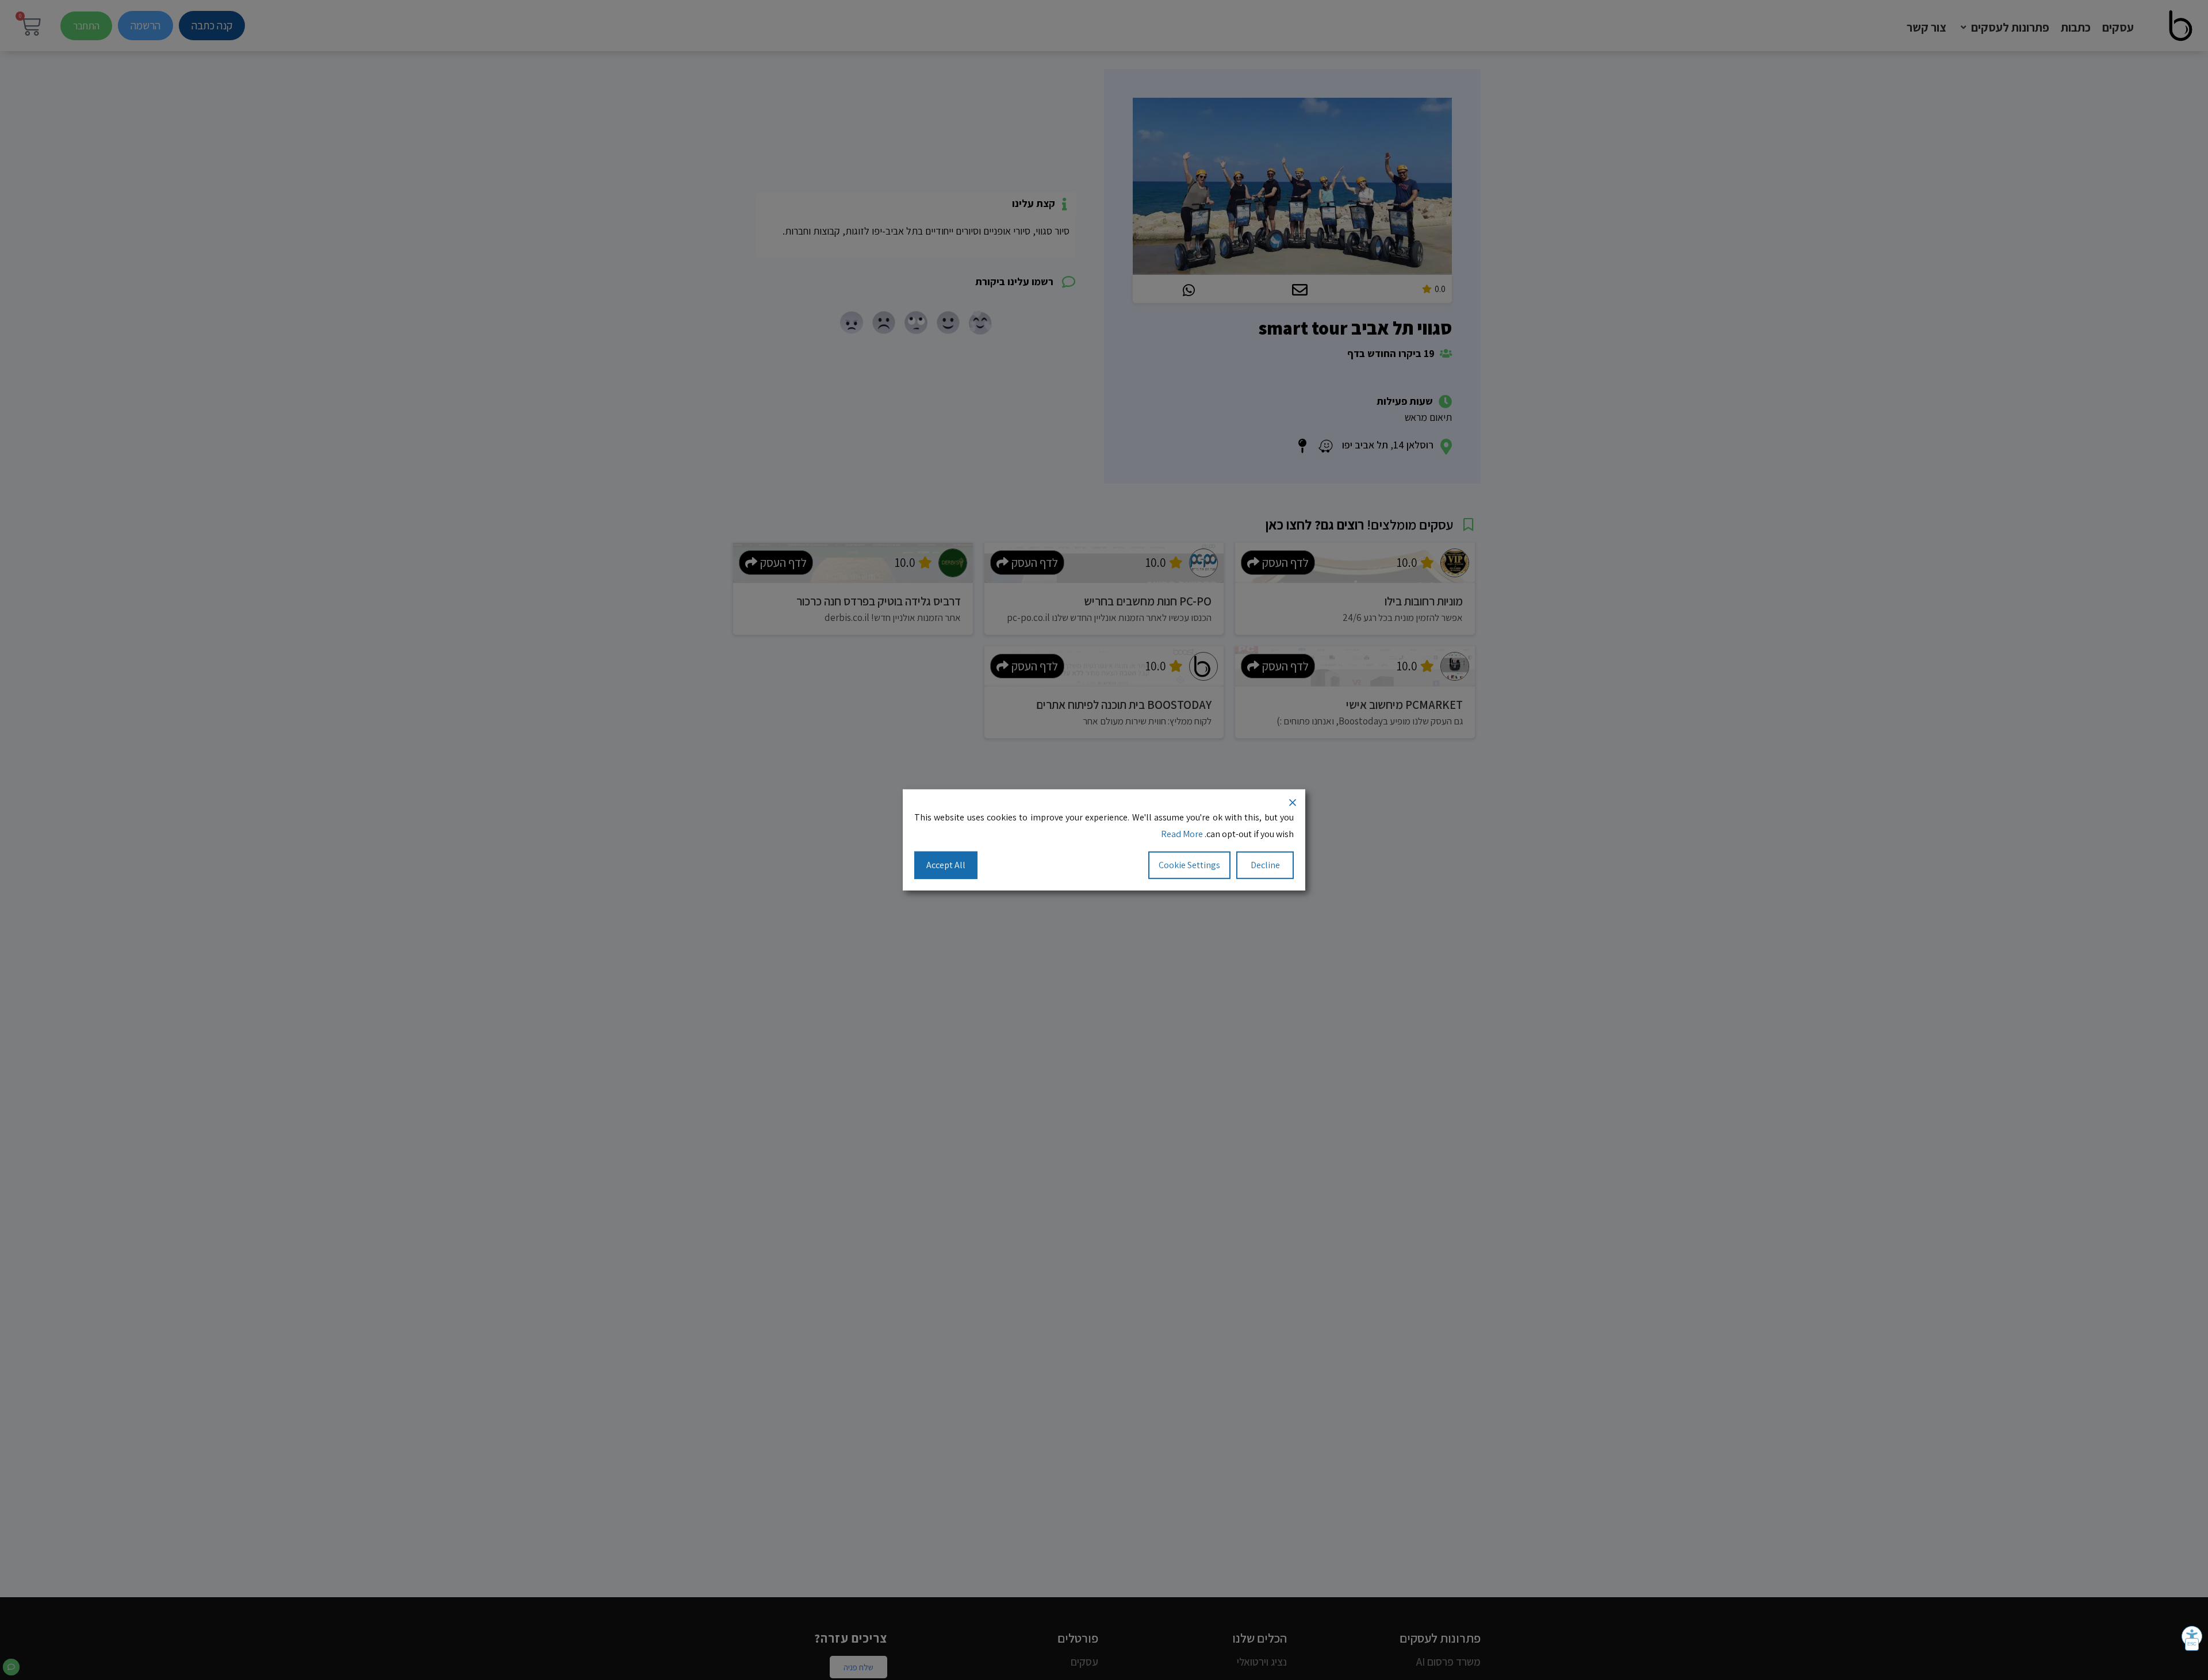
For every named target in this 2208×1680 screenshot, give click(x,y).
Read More (1182, 834)
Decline (1265, 864)
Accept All (946, 864)
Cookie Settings (1189, 864)
